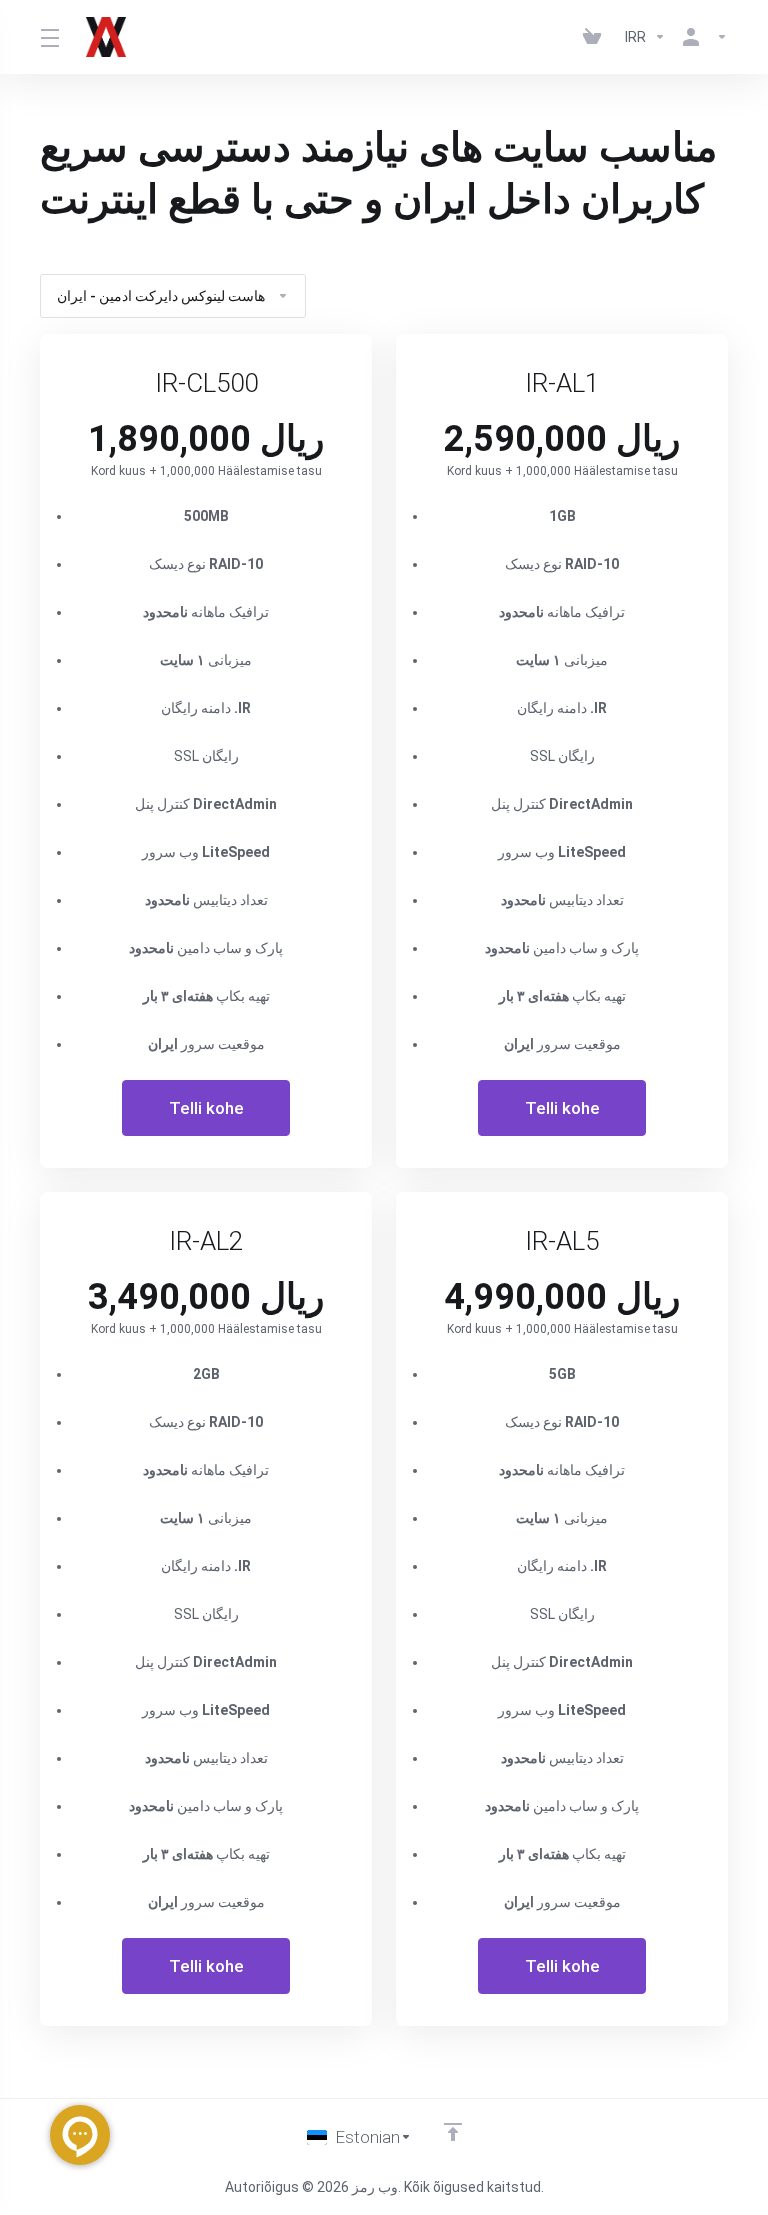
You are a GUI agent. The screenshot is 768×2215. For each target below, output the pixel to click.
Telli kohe (206, 1108)
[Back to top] (453, 2132)
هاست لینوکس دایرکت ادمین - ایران (161, 296)
